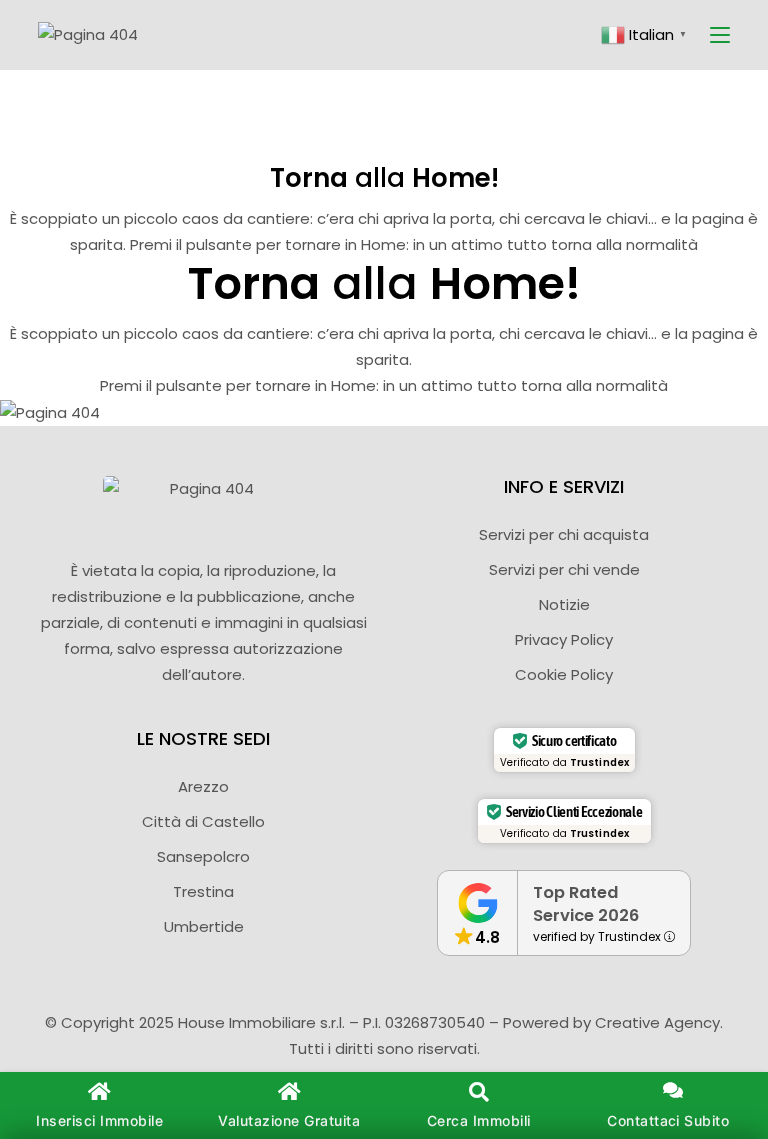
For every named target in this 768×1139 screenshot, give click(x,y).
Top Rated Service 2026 (586, 904)
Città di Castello (203, 821)
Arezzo (203, 786)
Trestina (203, 891)
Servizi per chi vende (564, 569)
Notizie (564, 604)
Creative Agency (657, 1022)
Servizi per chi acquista (564, 534)
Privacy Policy (564, 639)
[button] (479, 1105)
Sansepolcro (203, 856)
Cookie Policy (564, 674)
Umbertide (204, 926)
